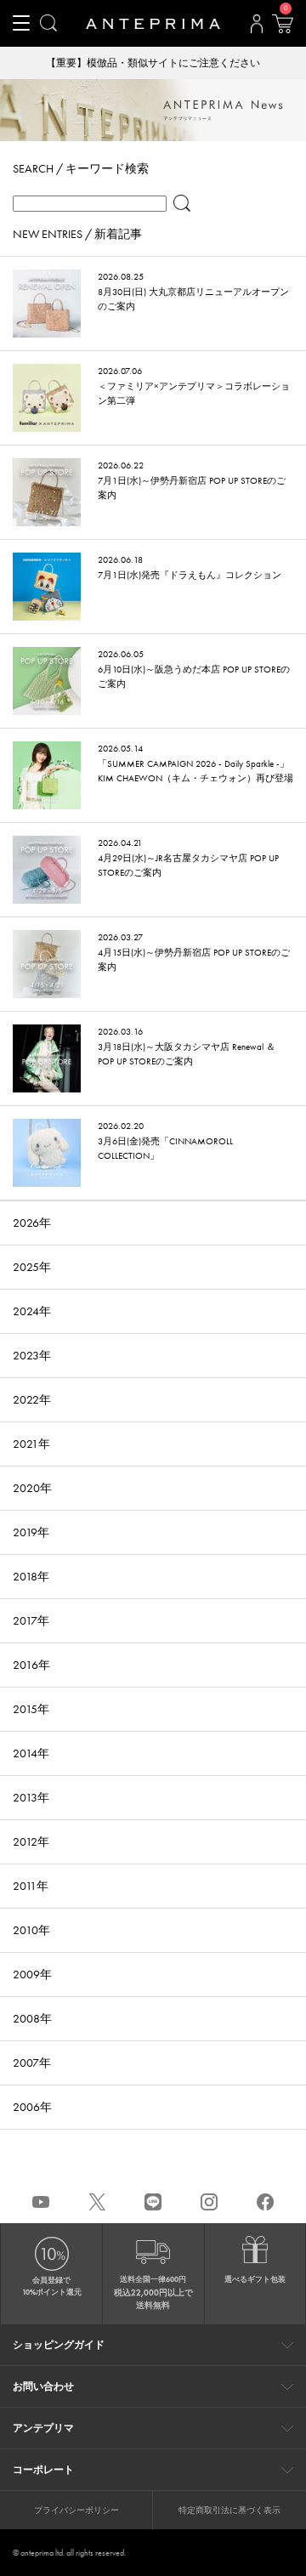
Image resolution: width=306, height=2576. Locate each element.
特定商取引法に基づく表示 (229, 2510)
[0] (282, 29)
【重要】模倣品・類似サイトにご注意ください (153, 63)
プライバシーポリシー (76, 2510)
